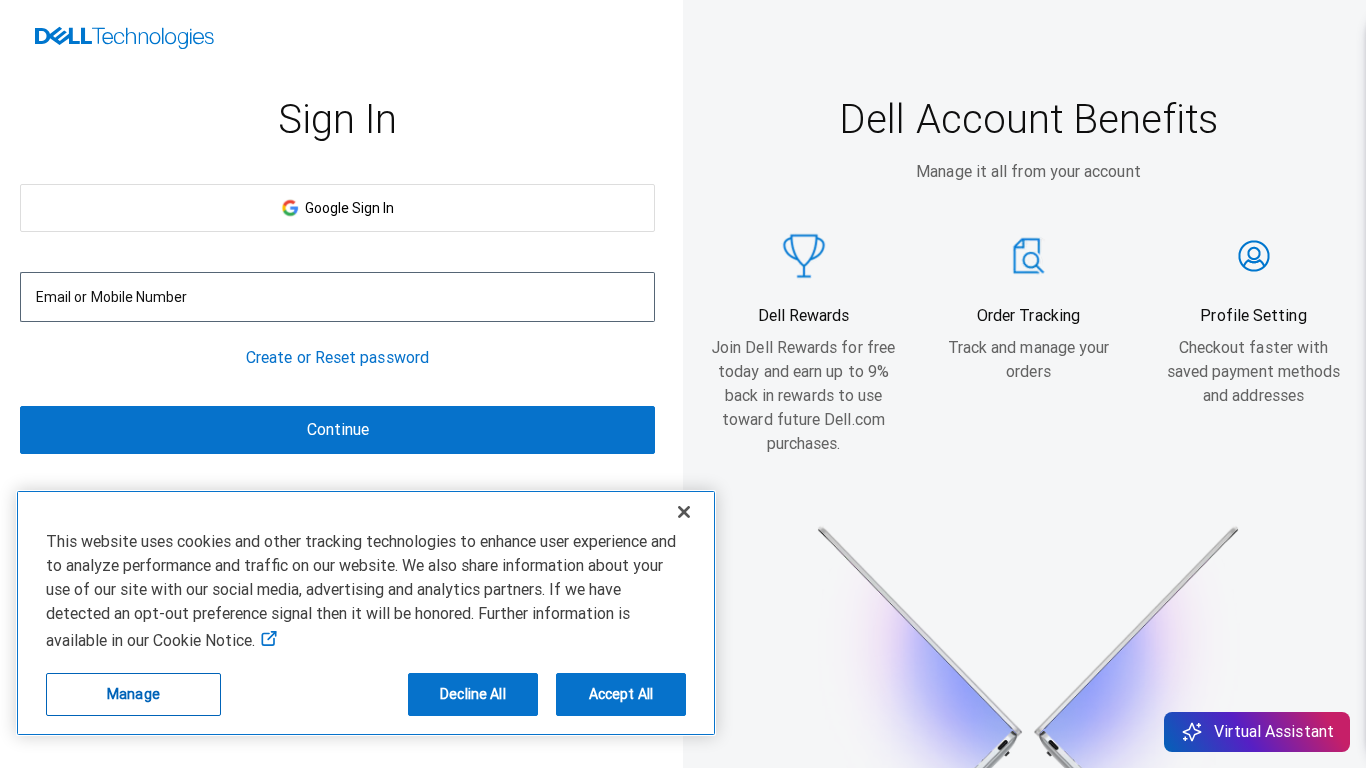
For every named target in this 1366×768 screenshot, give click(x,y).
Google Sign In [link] (346, 208)
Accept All (621, 694)
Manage (133, 694)
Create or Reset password (337, 357)
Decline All (473, 694)
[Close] (684, 512)
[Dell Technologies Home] (124, 40)
